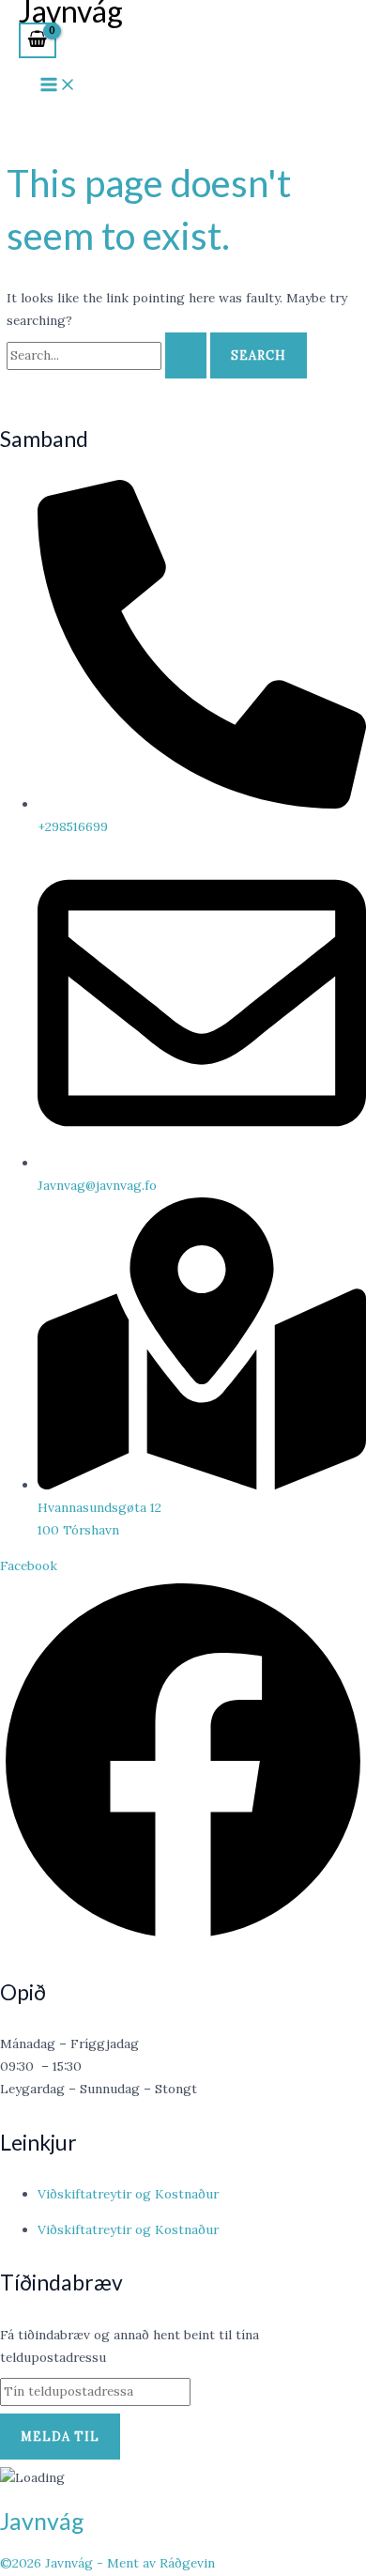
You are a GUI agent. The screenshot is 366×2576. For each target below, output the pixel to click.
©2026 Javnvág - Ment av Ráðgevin (107, 2563)
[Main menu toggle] (58, 85)
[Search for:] (108, 355)
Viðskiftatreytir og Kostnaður (128, 2194)
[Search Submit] (186, 355)
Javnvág (42, 2521)
